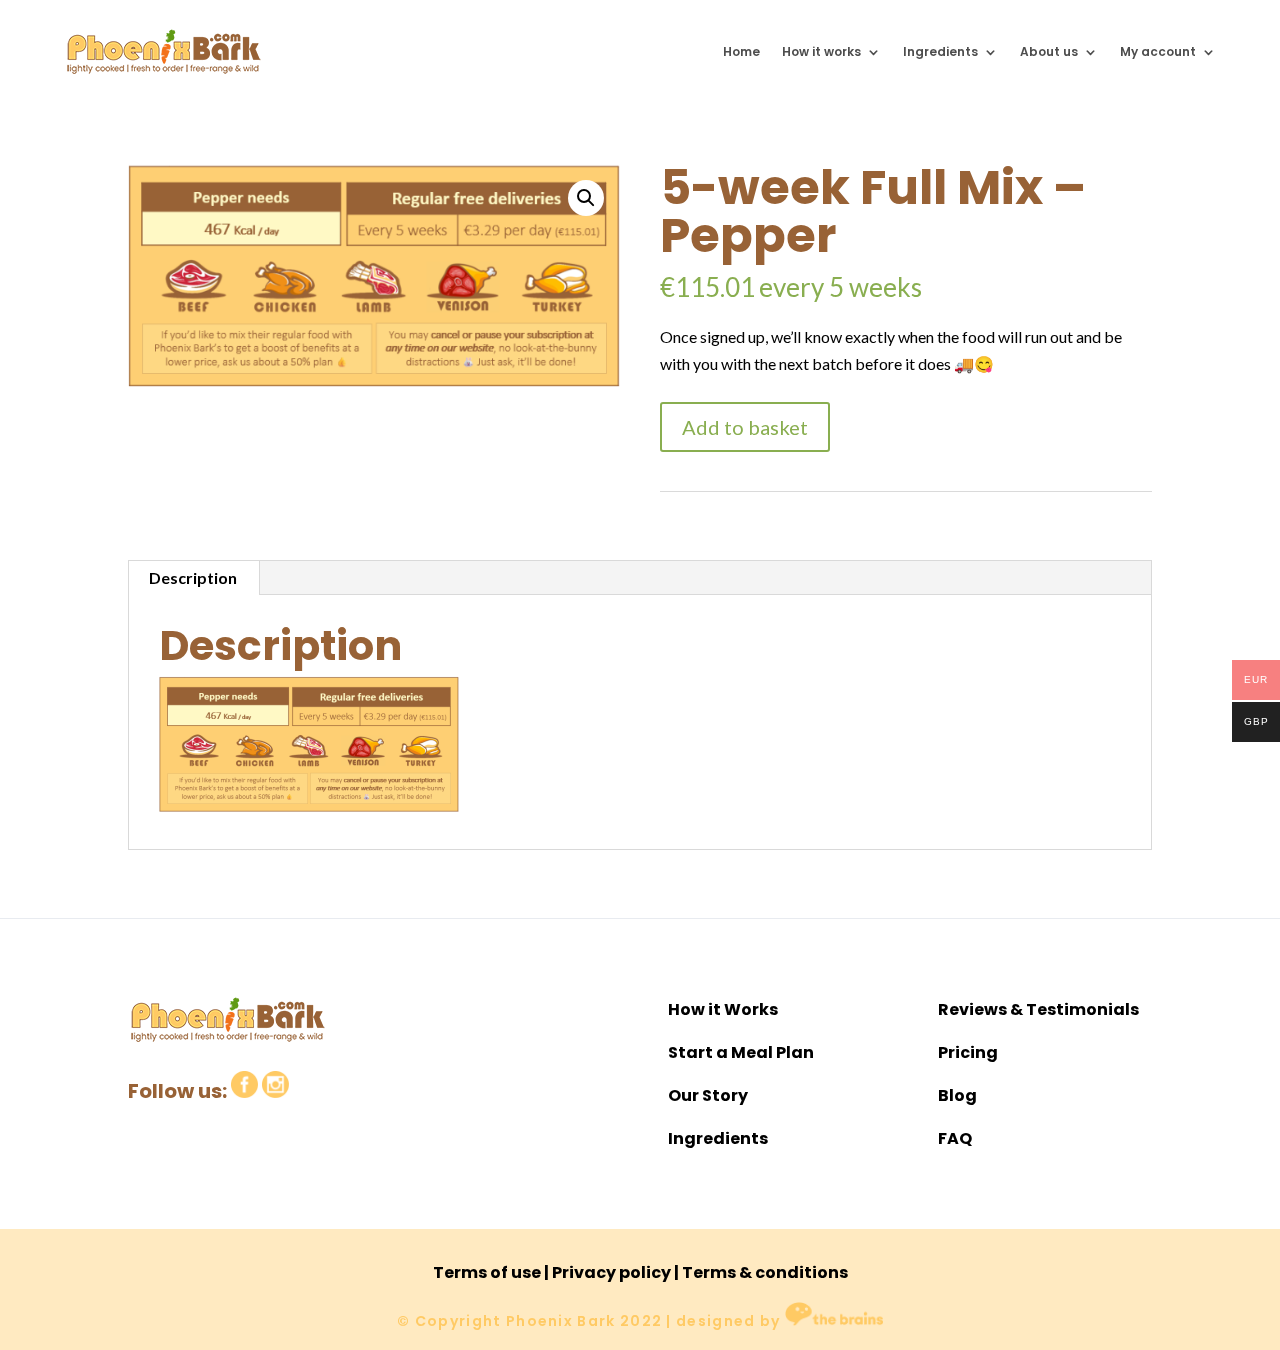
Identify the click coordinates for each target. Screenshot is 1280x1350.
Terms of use (487, 1272)
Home (741, 51)
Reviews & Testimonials (1038, 1009)
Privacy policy (611, 1272)
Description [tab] (193, 577)
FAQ (955, 1138)
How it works (821, 51)
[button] (586, 198)
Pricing (968, 1052)
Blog (957, 1095)
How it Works (723, 1009)
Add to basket (745, 427)
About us (1049, 51)
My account (1158, 51)
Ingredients (940, 51)
